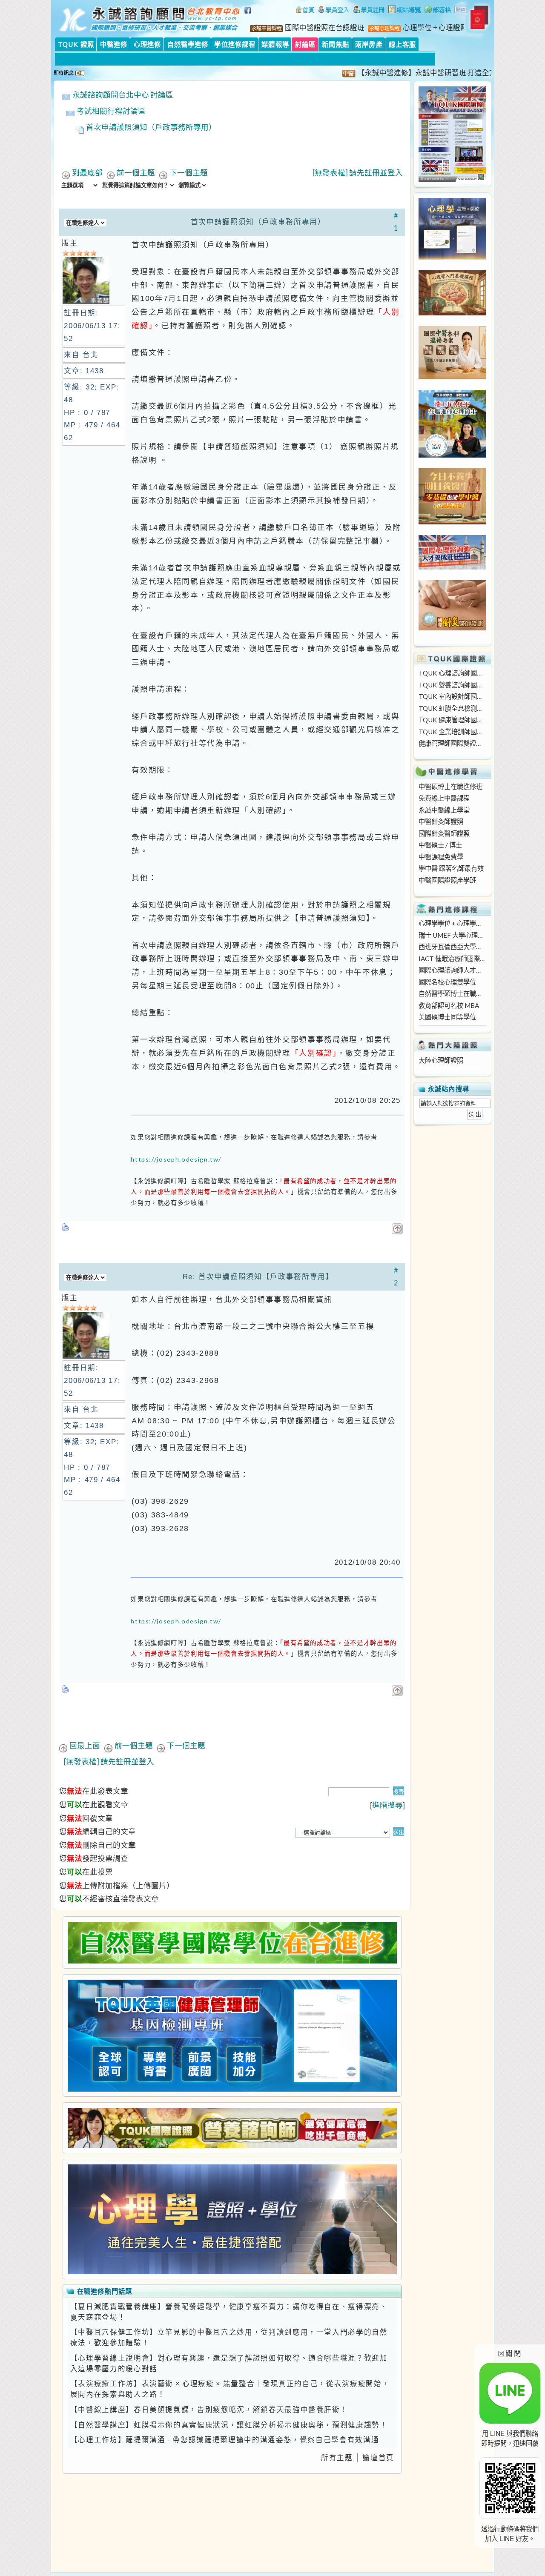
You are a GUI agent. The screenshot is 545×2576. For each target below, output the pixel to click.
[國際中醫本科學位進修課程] (452, 377)
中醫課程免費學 (441, 857)
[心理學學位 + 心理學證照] (452, 257)
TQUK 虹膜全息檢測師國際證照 (452, 708)
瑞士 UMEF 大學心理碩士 (452, 935)
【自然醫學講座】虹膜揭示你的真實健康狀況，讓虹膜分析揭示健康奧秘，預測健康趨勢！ (229, 2425)
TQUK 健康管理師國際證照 (452, 720)
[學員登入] (334, 11)
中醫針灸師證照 (441, 821)
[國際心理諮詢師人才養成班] (452, 567)
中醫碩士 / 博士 (440, 845)
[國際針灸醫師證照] (452, 628)
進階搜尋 (387, 1805)
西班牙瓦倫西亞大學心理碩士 (452, 947)
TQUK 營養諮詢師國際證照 (452, 685)
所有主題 (337, 2458)
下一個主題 (189, 173)
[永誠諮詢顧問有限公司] (305, 11)
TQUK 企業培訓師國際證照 (452, 732)
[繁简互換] (461, 11)
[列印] (66, 1225)
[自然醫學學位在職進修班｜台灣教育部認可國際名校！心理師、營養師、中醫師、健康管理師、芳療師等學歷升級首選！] (232, 1943)
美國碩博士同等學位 (447, 1017)
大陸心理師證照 (441, 1060)
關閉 (510, 2353)
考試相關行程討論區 (111, 111)
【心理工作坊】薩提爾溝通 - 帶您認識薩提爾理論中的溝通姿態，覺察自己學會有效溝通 (225, 2440)
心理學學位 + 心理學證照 (452, 923)
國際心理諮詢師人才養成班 (452, 970)
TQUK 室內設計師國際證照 (452, 696)
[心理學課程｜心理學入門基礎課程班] (452, 313)
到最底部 (87, 173)
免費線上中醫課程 (444, 798)
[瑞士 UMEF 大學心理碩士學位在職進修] (452, 455)
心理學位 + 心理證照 (435, 28)
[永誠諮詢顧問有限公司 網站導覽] (404, 11)
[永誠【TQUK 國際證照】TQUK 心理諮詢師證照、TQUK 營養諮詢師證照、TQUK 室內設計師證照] (452, 179)
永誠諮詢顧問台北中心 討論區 (123, 95)
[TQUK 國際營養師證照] (232, 2128)
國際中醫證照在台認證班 (325, 28)
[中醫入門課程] (452, 522)
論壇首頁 (378, 2458)
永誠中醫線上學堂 (444, 810)
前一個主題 (136, 173)
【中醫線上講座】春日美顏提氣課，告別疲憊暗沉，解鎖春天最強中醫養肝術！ (209, 2410)
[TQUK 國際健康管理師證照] (232, 2036)
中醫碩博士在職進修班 (450, 787)
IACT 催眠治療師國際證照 (452, 959)
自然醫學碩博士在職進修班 (452, 993)
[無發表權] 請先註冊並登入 (358, 173)
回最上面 (85, 1745)
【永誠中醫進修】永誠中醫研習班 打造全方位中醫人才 (411, 73)
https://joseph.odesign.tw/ (176, 1159)
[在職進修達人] (437, 11)
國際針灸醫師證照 (444, 833)
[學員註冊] (369, 11)
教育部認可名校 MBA (449, 1005)
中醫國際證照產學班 (447, 880)
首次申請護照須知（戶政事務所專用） (151, 127)
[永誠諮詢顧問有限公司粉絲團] (249, 15)
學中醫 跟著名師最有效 (451, 868)
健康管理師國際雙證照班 (452, 743)
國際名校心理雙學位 (447, 982)
